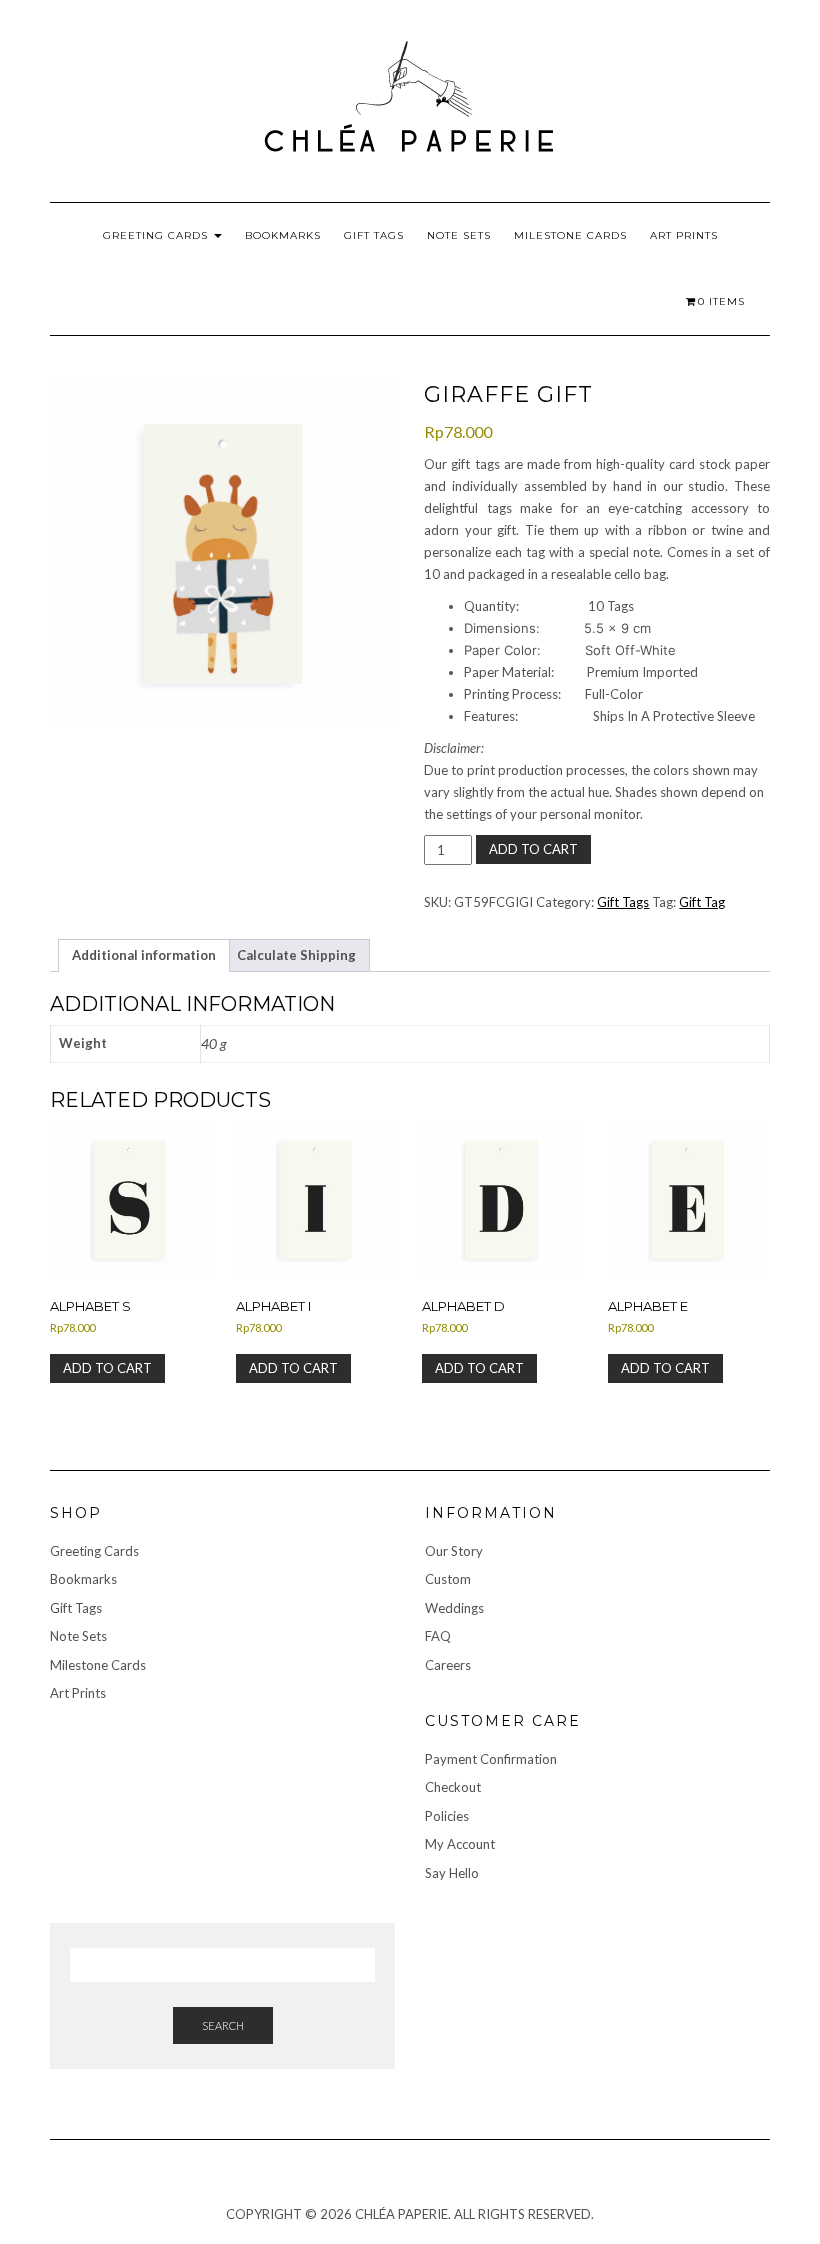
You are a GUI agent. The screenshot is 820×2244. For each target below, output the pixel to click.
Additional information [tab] (144, 955)
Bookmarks (283, 235)
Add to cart (533, 849)
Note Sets (459, 235)
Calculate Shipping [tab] (296, 955)
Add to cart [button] (107, 1368)
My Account (460, 1844)
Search (223, 2025)
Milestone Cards (570, 235)
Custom (448, 1579)
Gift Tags (374, 235)
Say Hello (452, 1873)
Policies (447, 1816)
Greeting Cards (157, 235)
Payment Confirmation (491, 1759)
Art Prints (684, 235)
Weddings (454, 1608)
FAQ (438, 1636)
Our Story (454, 1551)
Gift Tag (702, 902)
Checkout (453, 1787)
